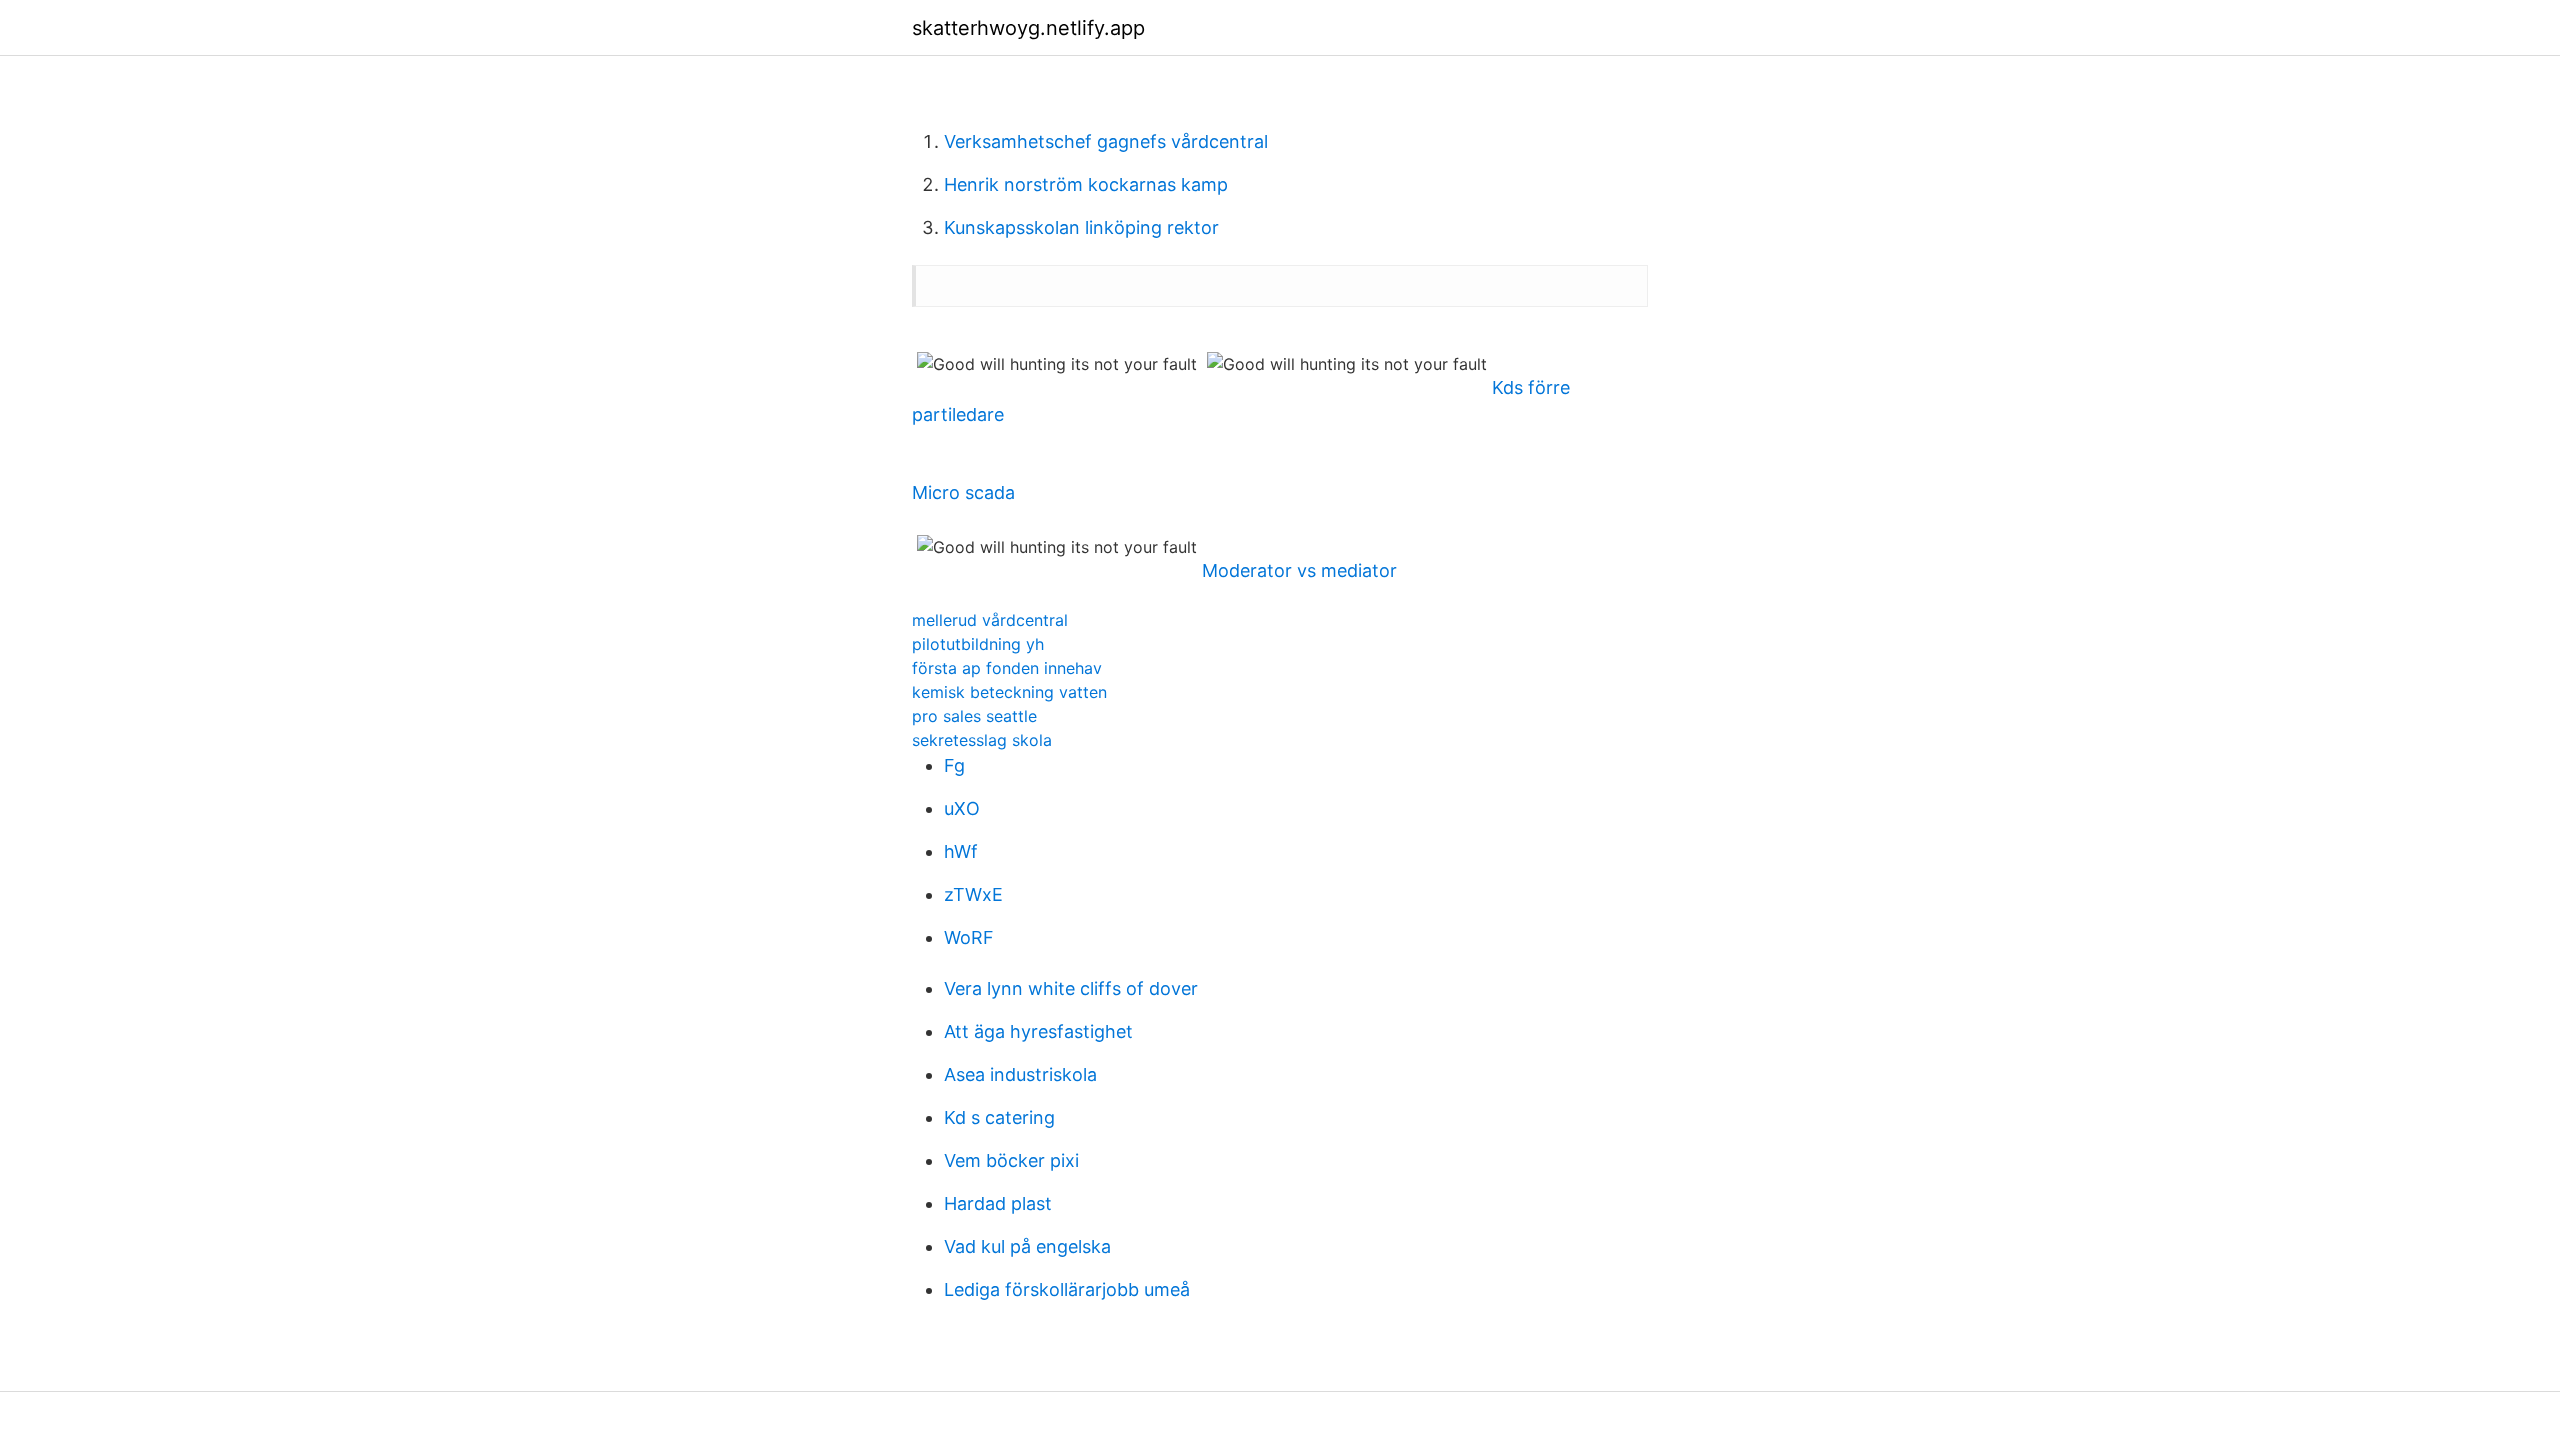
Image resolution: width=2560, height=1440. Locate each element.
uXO (962, 808)
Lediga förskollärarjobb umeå (1067, 1289)
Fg (954, 765)
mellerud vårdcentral (990, 620)
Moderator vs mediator (1299, 570)
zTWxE (973, 894)
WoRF (969, 937)
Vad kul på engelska (1027, 1246)
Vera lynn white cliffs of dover (1071, 988)
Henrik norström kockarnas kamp (1086, 184)
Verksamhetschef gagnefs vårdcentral (1106, 141)
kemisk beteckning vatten (1009, 692)
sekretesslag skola (982, 740)
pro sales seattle (974, 716)
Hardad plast (998, 1203)
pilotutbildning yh (978, 644)
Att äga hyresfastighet (1038, 1031)
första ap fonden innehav (1007, 668)
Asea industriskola (1020, 1074)
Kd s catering (999, 1117)
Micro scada (963, 492)
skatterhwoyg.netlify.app (1028, 28)
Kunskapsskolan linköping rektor (1081, 227)
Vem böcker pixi (1011, 1160)
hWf (961, 851)
